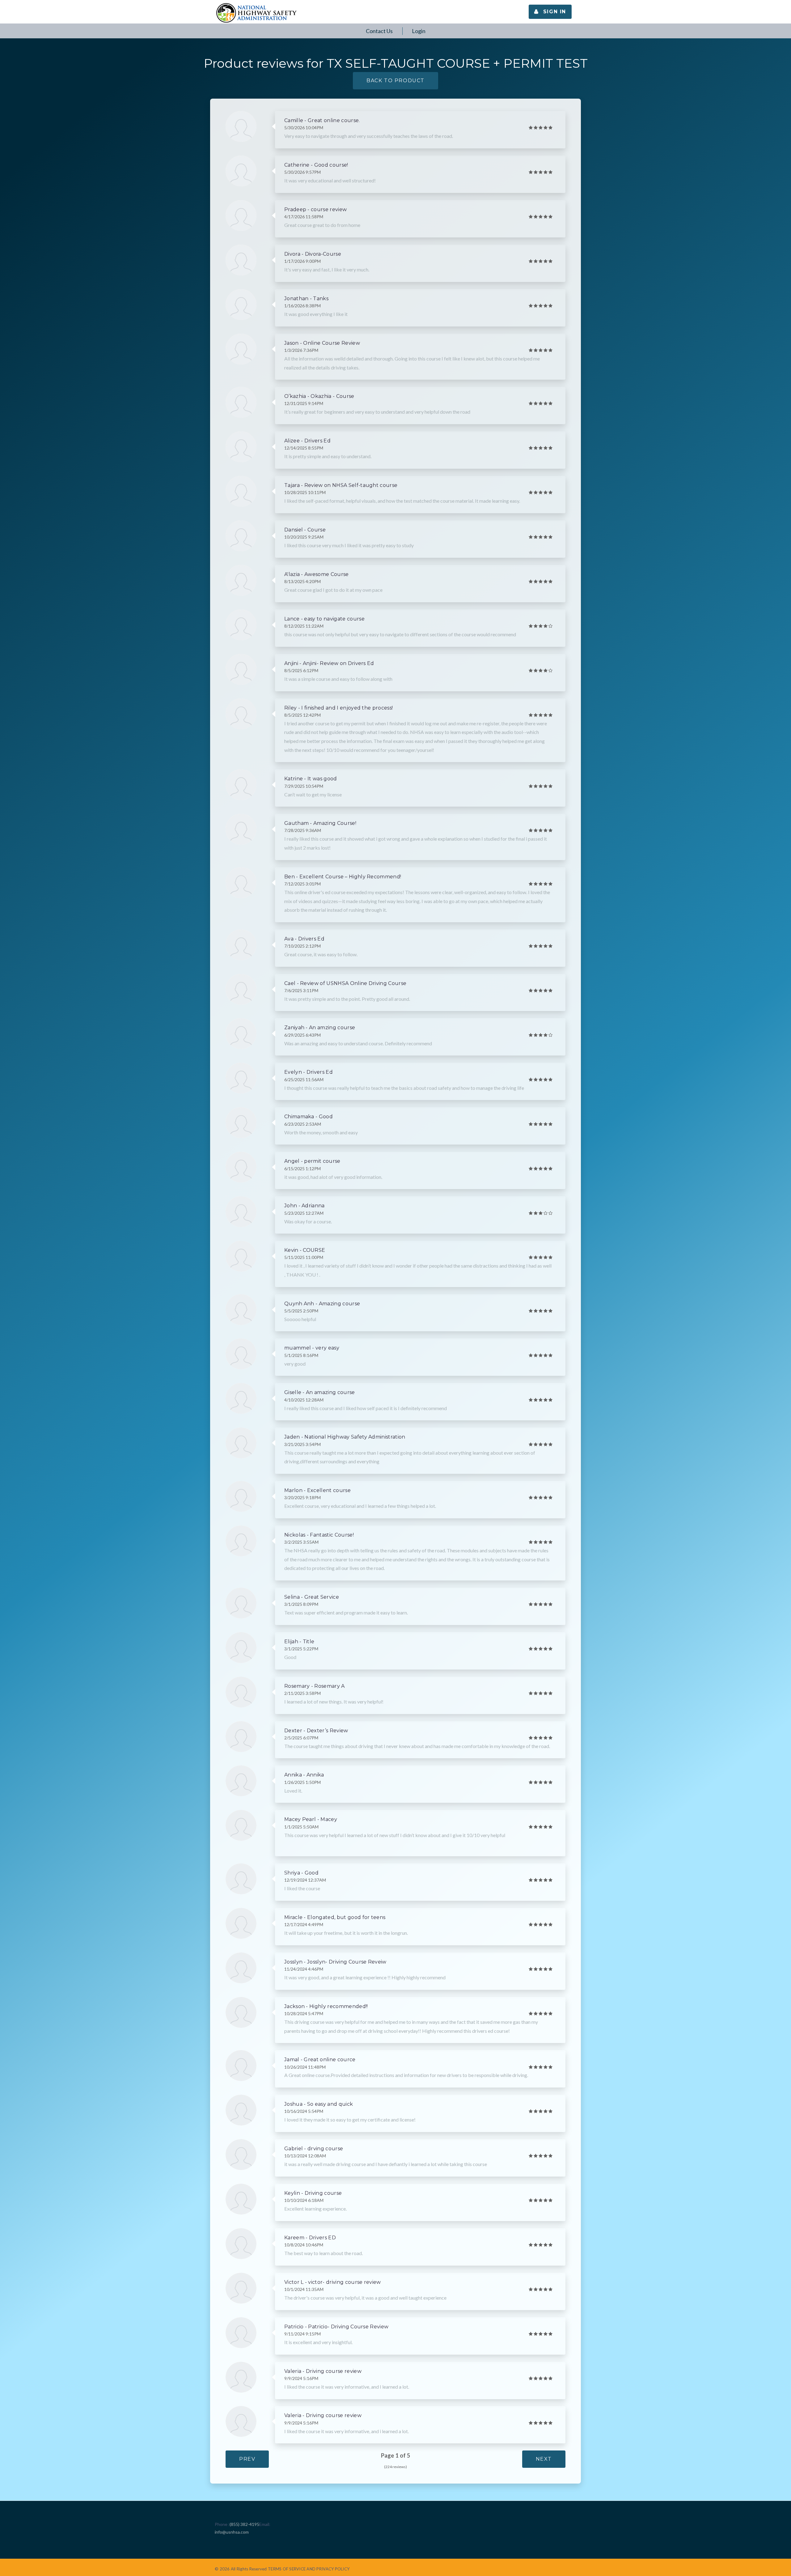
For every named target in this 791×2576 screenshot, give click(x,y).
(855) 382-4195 (244, 2524)
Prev (247, 2459)
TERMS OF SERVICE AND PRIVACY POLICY (309, 2569)
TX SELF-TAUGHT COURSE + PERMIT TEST (457, 63)
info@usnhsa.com (232, 2532)
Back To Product (395, 81)
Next (544, 2459)
